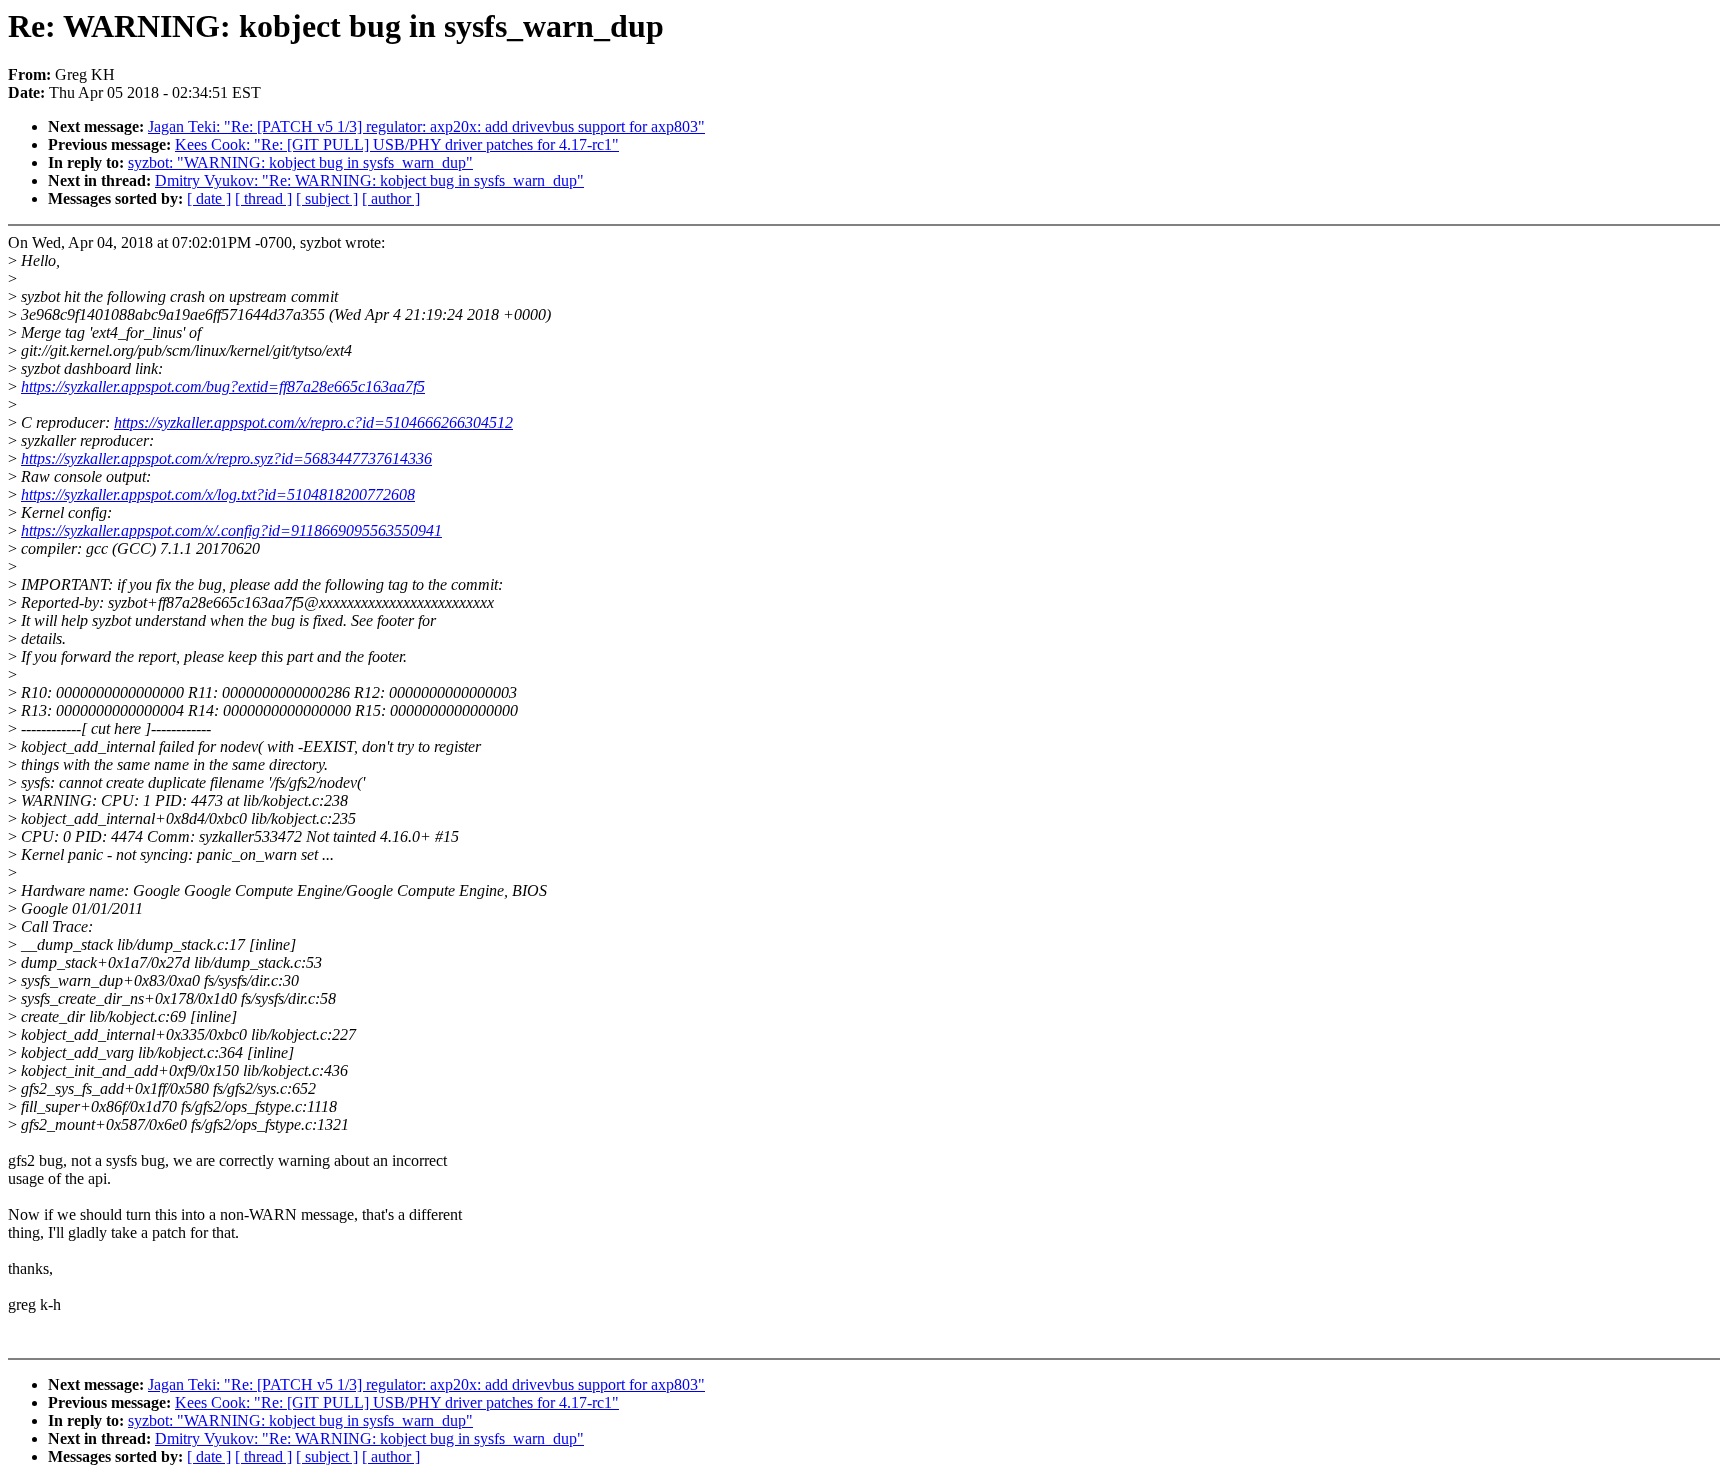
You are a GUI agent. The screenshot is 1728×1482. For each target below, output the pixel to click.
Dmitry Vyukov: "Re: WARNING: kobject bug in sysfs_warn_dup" (369, 180)
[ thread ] (263, 198)
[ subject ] (327, 198)
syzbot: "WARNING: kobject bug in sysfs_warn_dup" (300, 162)
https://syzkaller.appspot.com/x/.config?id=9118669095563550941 (231, 530)
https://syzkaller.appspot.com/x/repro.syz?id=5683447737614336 (226, 458)
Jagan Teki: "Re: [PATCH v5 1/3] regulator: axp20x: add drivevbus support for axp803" (426, 126)
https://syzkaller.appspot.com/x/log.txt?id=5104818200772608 (218, 494)
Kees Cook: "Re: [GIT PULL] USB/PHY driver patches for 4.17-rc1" (397, 144)
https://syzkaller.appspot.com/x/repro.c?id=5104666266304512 (313, 422)
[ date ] (209, 198)
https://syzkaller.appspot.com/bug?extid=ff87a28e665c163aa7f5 (223, 386)
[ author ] (391, 198)
